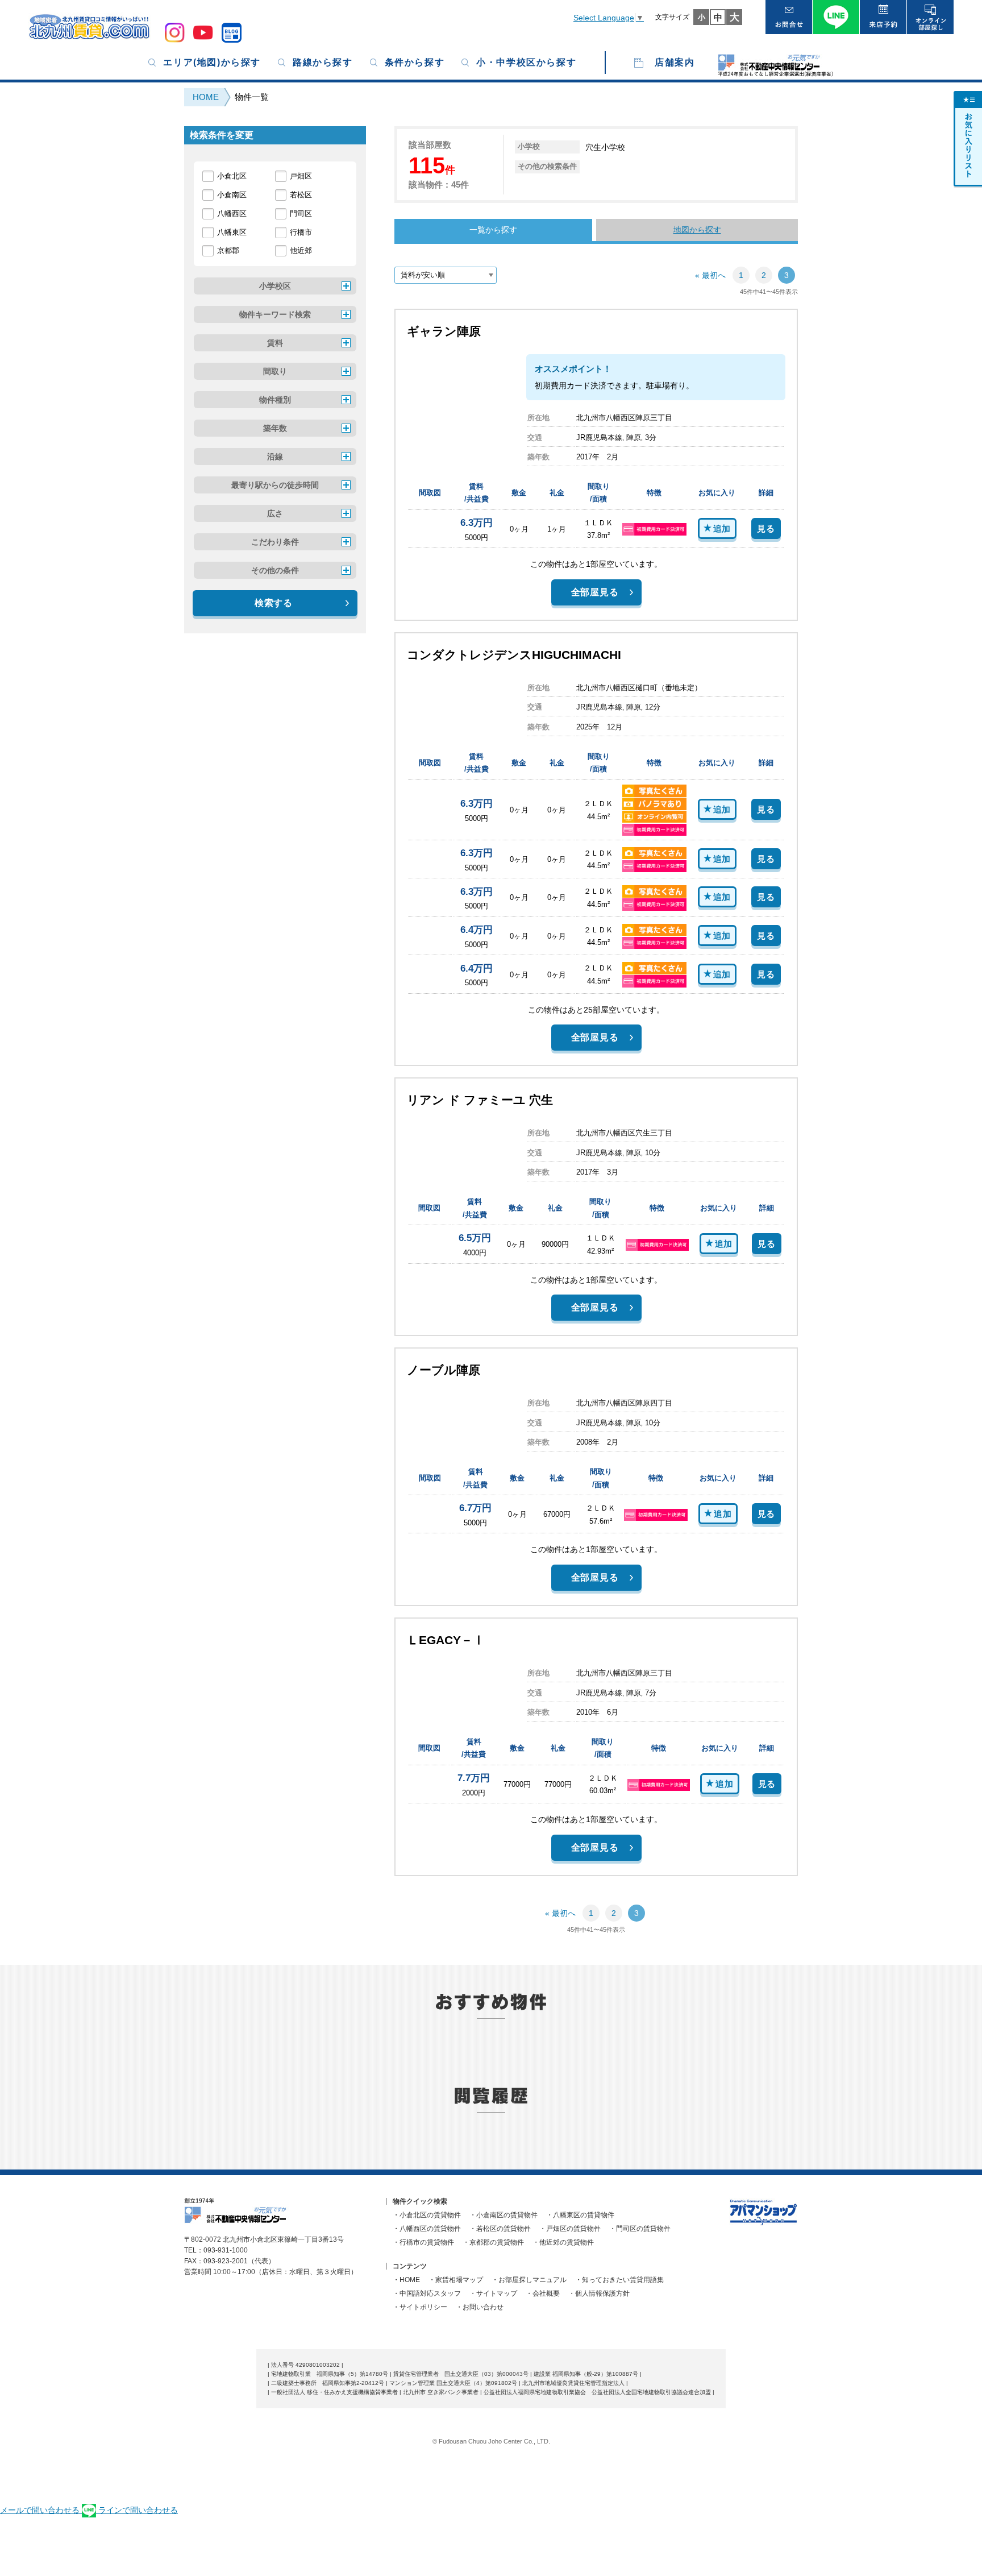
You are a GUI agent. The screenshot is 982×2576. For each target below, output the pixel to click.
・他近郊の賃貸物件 (563, 2242)
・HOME (406, 2280)
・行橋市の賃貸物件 (423, 2242)
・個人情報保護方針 (599, 2293)
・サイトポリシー (420, 2307)
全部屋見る (595, 592)
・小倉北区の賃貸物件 (427, 2215)
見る (766, 528)
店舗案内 (675, 62)
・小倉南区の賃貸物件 (504, 2215)
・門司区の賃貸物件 (640, 2229)
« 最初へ (710, 275)
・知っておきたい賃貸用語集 (619, 2280)
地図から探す (697, 230)
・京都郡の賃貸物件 (493, 2242)
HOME (206, 97)
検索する (274, 603)
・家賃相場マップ (456, 2280)
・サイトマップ (493, 2293)
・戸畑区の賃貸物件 (570, 2229)
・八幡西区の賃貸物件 (427, 2229)
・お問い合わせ (480, 2307)
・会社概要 (543, 2293)
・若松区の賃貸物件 (500, 2229)
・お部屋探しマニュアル (529, 2280)
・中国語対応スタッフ (427, 2293)
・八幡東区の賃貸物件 (580, 2215)
